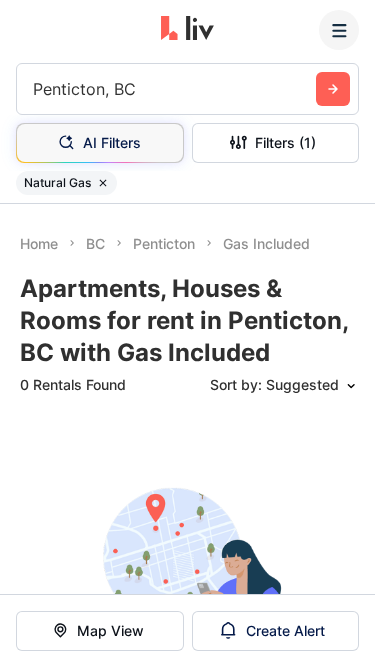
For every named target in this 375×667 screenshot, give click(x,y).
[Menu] (339, 30)
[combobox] (35, 89)
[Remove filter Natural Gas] (103, 183)
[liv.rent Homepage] (187, 30)
